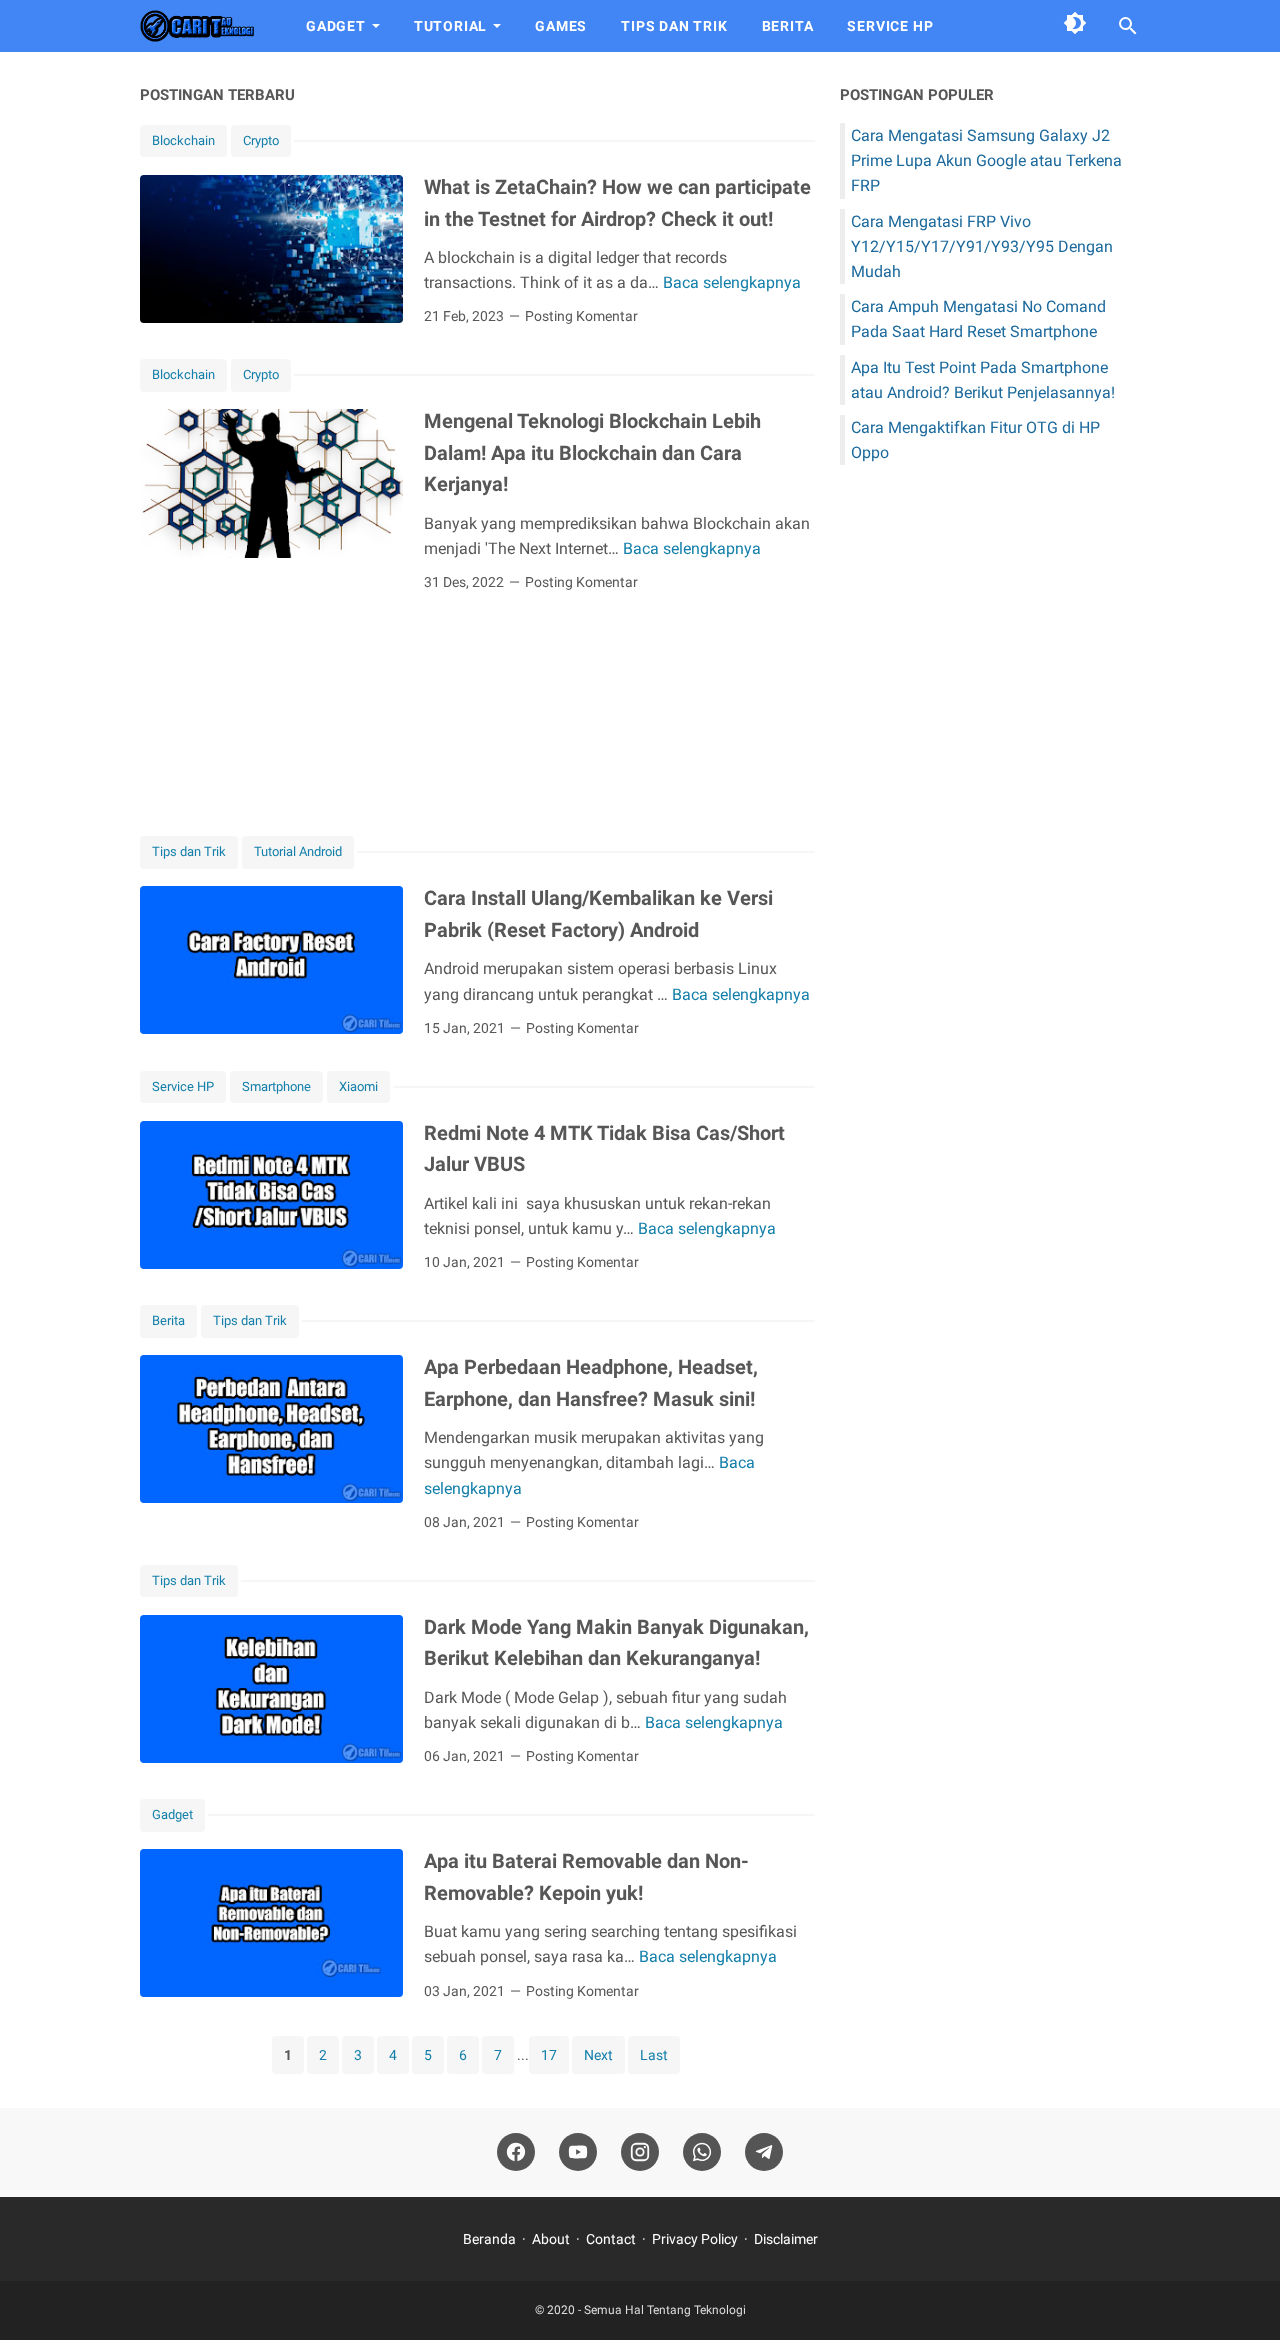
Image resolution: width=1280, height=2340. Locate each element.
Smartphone (276, 1086)
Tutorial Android (298, 851)
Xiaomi (358, 1086)
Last (654, 2055)
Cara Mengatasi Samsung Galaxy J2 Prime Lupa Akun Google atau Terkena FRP (986, 160)
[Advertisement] (477, 713)
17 (549, 2055)
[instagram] (640, 2152)
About (551, 2239)
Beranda (489, 2239)
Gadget (336, 26)
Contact (611, 2239)
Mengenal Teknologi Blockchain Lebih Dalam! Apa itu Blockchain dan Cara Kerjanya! (592, 452)
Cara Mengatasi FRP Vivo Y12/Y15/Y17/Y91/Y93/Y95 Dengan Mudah (982, 246)
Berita (788, 26)
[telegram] (764, 2152)
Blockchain (183, 140)
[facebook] (516, 2152)
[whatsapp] (702, 2152)
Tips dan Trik (674, 26)
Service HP (890, 26)
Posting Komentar (581, 316)
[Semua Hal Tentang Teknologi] (204, 26)
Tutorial (450, 26)
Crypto (261, 140)
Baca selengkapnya (732, 282)
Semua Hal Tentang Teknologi (665, 2310)
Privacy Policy (695, 2239)
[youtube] (578, 2152)
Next (598, 2055)
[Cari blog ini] (1128, 26)
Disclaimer (786, 2239)
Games (561, 26)
